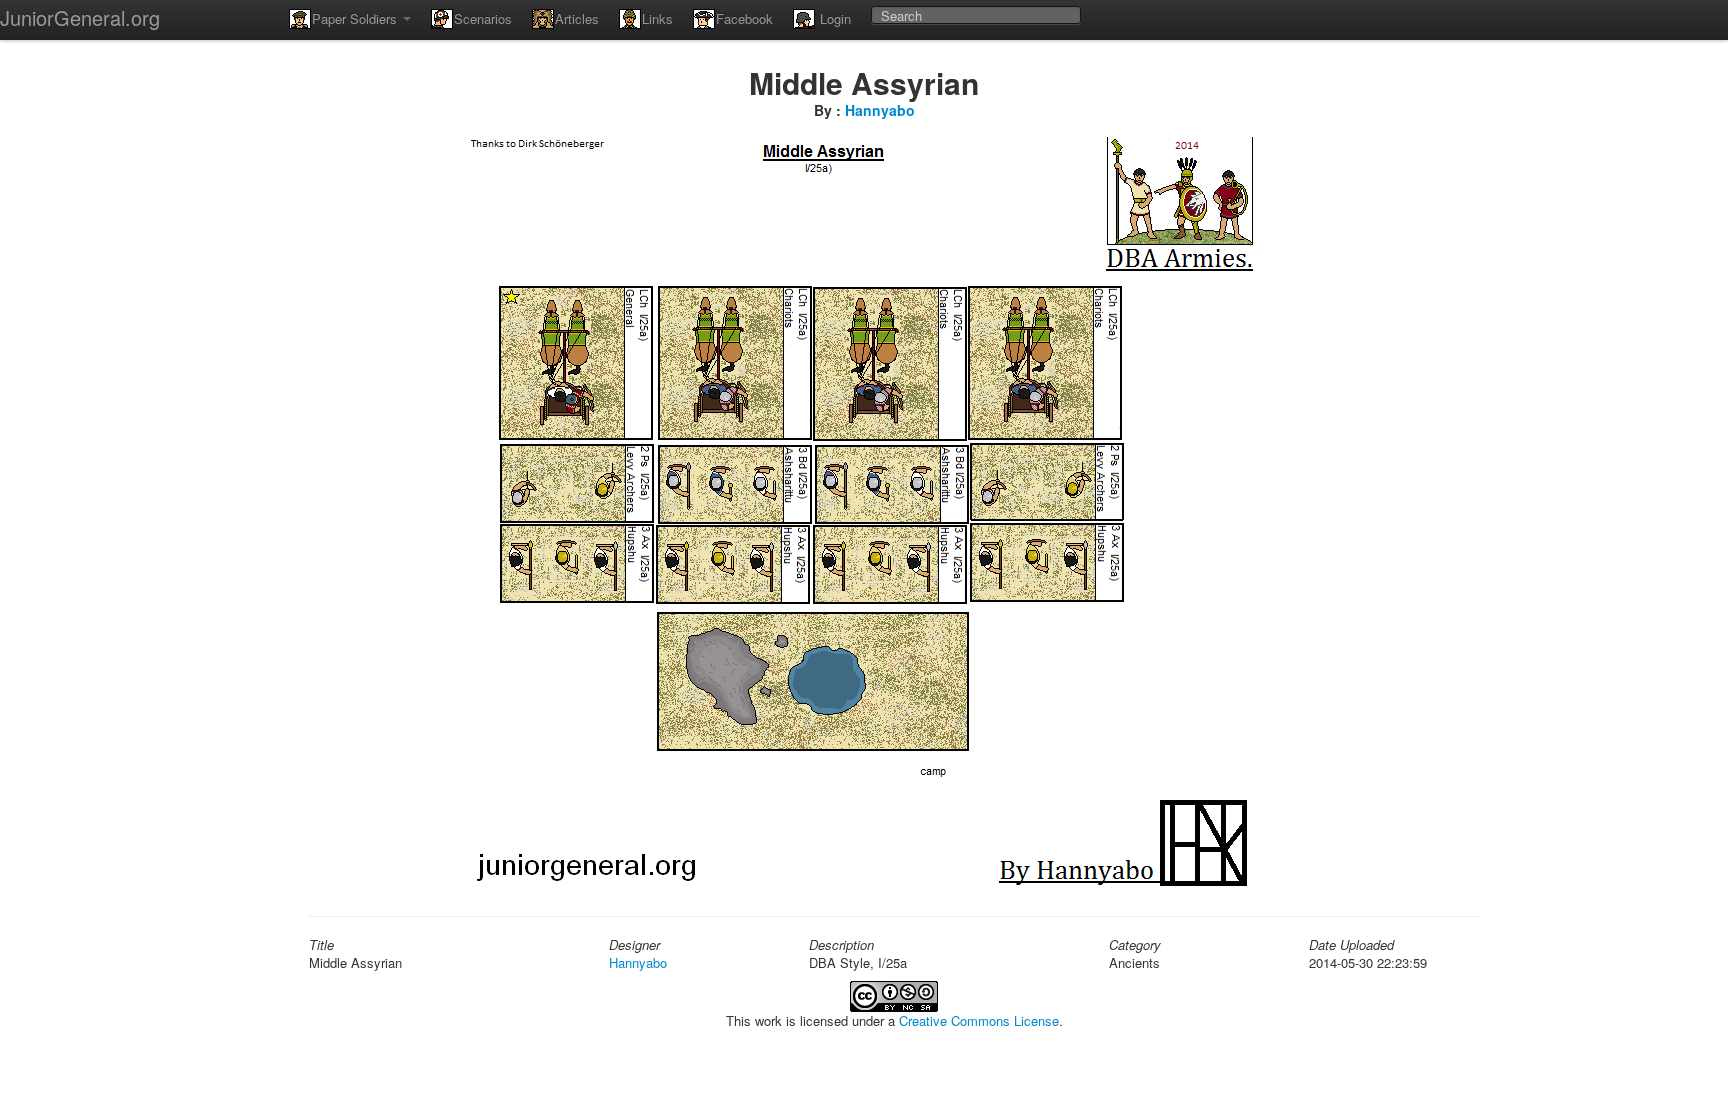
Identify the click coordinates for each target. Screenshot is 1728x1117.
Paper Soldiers (356, 18)
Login (833, 18)
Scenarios (483, 18)
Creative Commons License (979, 1020)
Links (657, 18)
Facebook (744, 18)
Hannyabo (880, 110)
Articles (577, 18)
